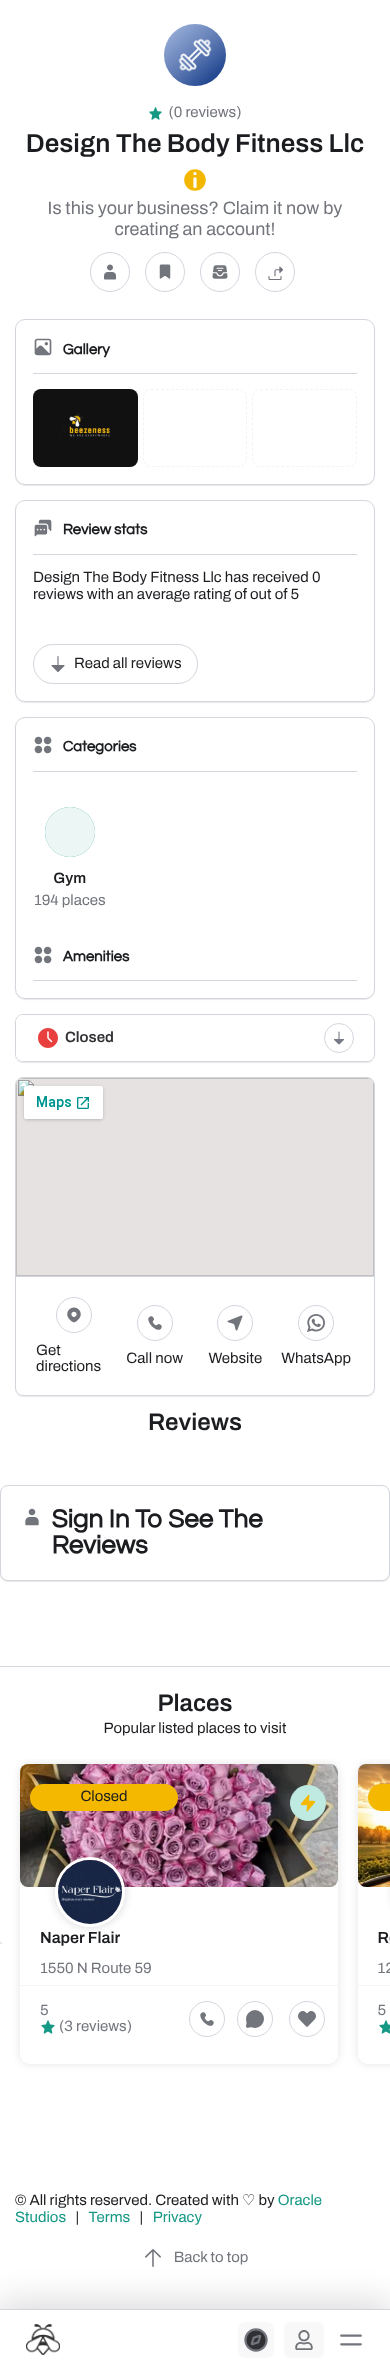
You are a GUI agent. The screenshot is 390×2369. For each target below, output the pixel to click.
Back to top (211, 2258)
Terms (110, 2218)
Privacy (179, 2218)
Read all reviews (128, 664)
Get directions (68, 1359)
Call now (154, 1359)
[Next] (389, 1943)
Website (236, 1359)
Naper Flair (80, 1938)
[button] (351, 2340)
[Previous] (1, 1943)
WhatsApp (316, 1359)
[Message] (220, 271)
